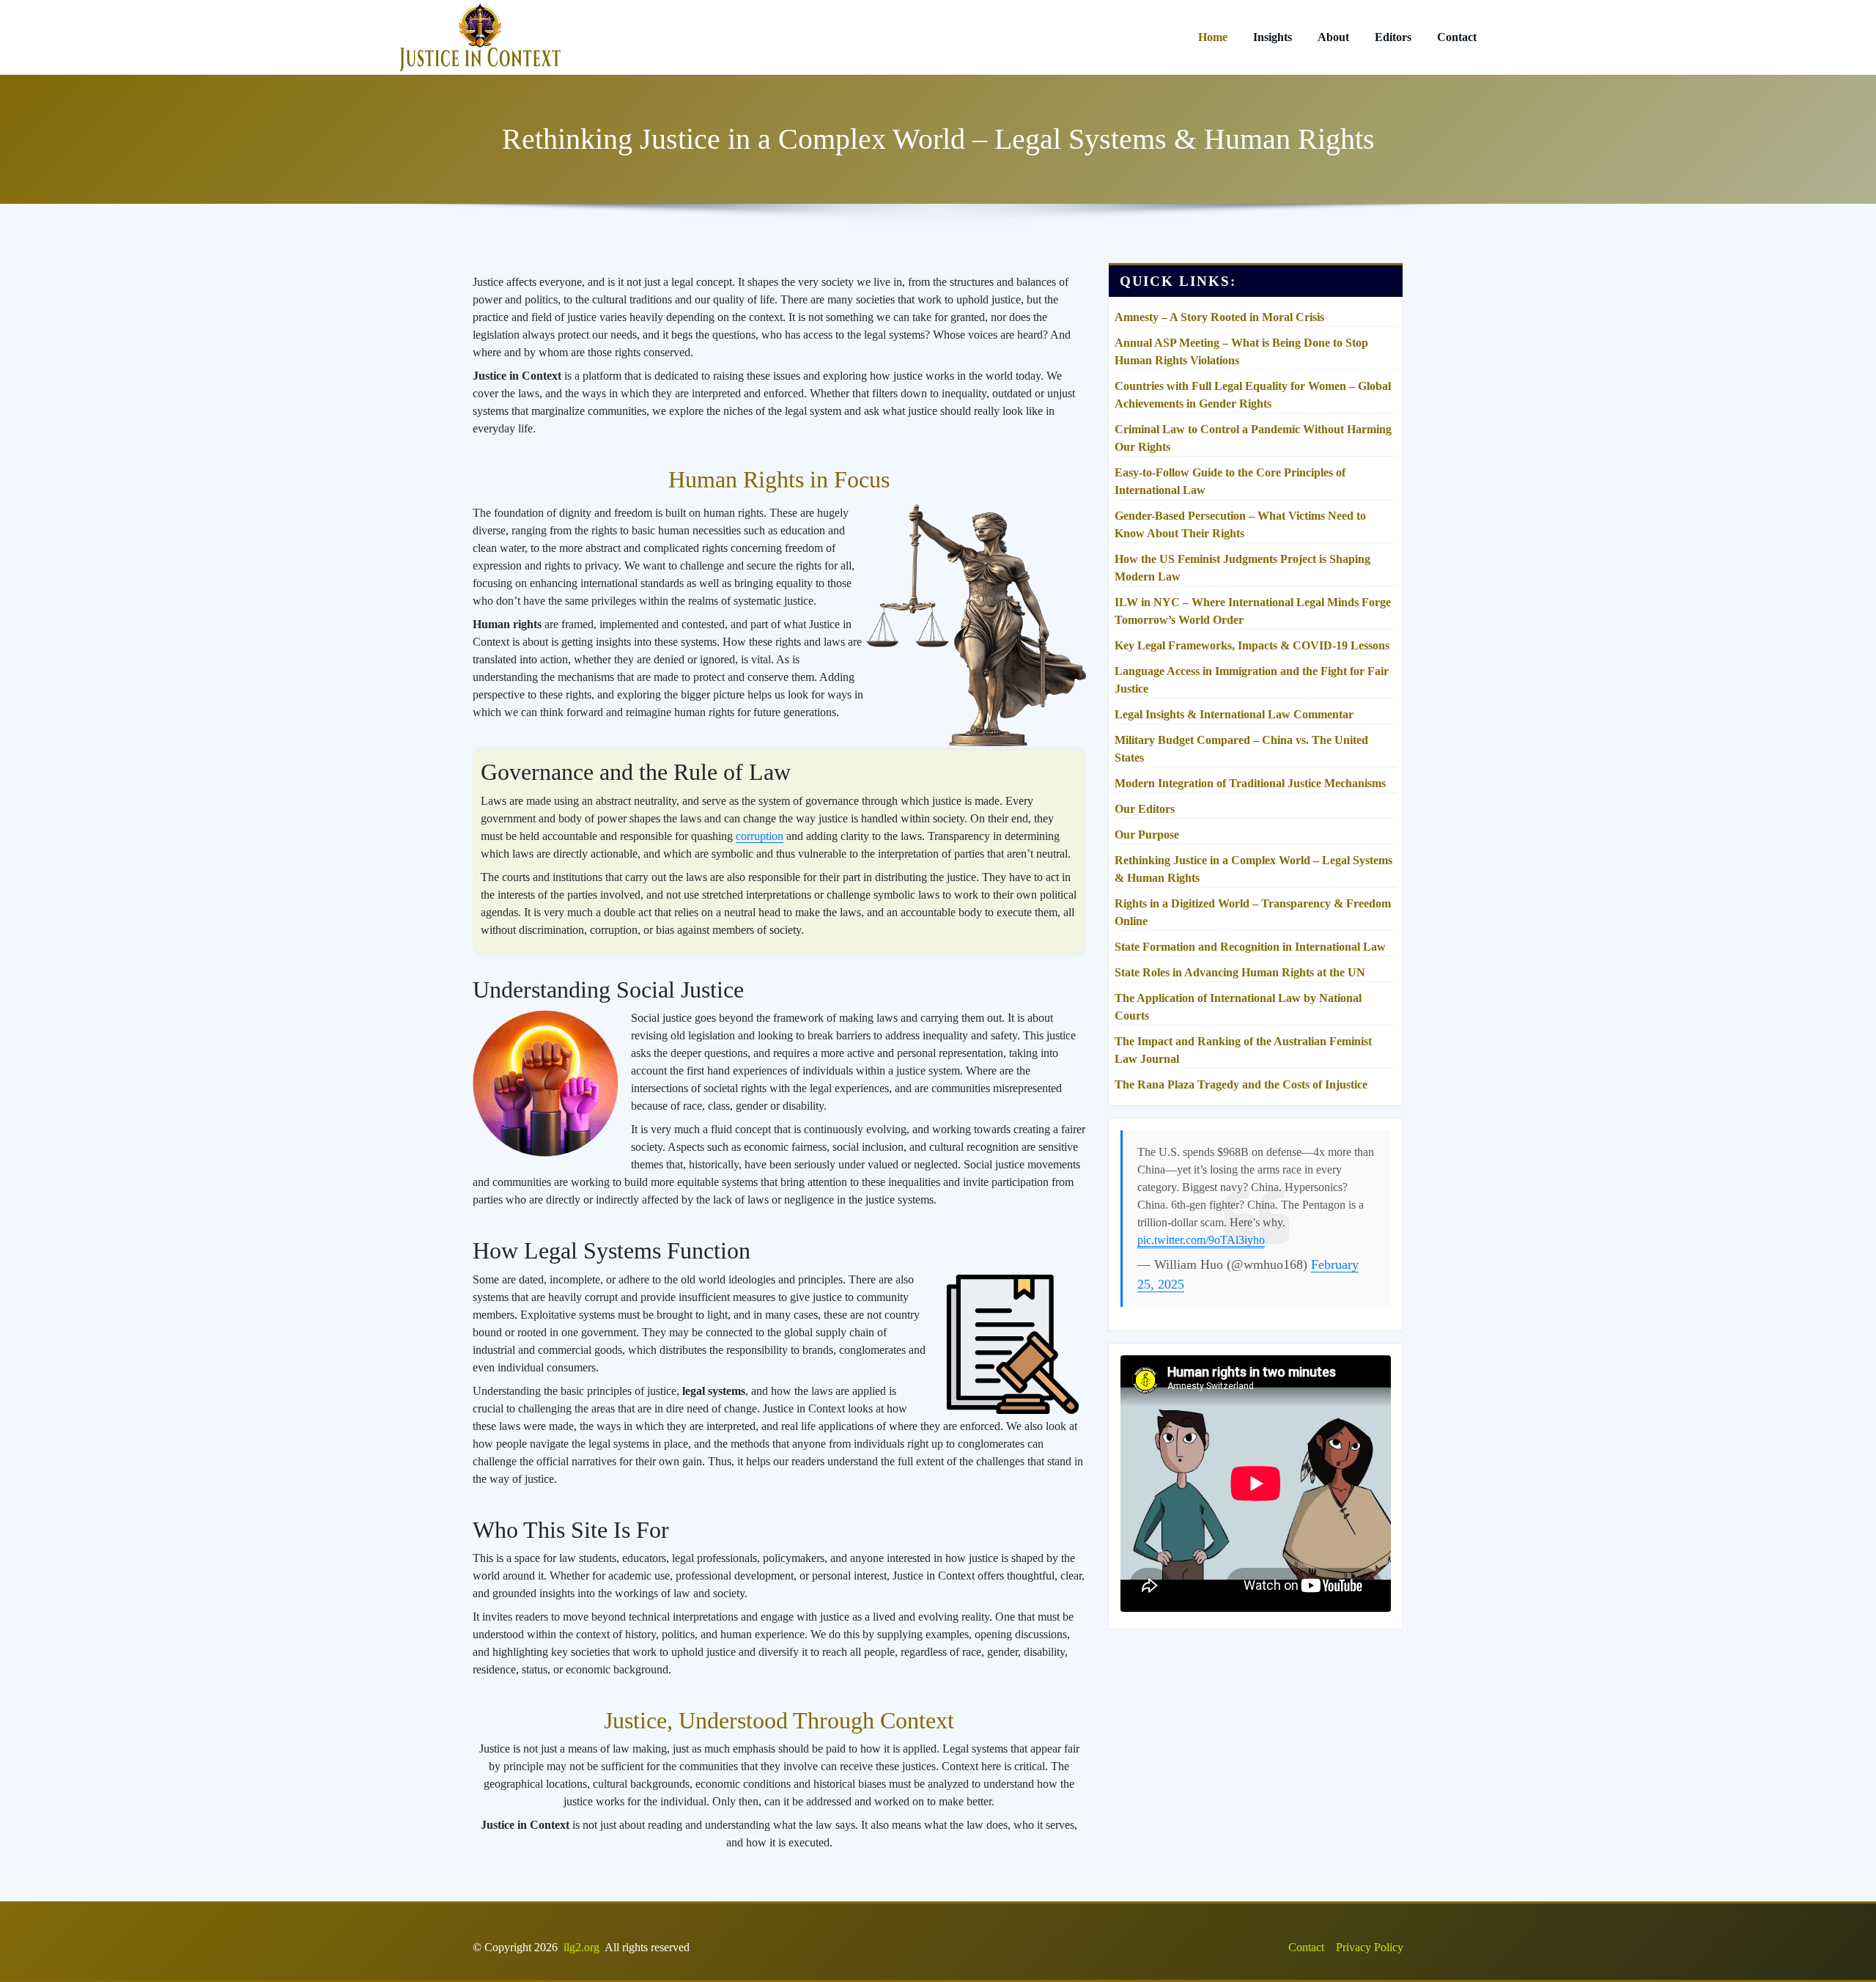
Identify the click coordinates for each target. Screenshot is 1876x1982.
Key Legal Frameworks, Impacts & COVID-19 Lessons (1252, 645)
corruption (760, 836)
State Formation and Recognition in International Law (1250, 947)
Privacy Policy (1370, 1947)
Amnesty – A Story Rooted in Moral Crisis (1219, 317)
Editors (1393, 37)
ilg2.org (581, 1947)
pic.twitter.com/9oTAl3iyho (1201, 1240)
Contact (1457, 37)
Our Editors (1145, 809)
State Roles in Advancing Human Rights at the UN (1240, 972)
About (1333, 37)
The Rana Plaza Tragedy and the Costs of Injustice (1241, 1084)
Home (1213, 37)
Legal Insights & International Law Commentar (1234, 714)
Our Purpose (1147, 835)
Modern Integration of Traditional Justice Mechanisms (1250, 783)
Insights (1273, 37)
